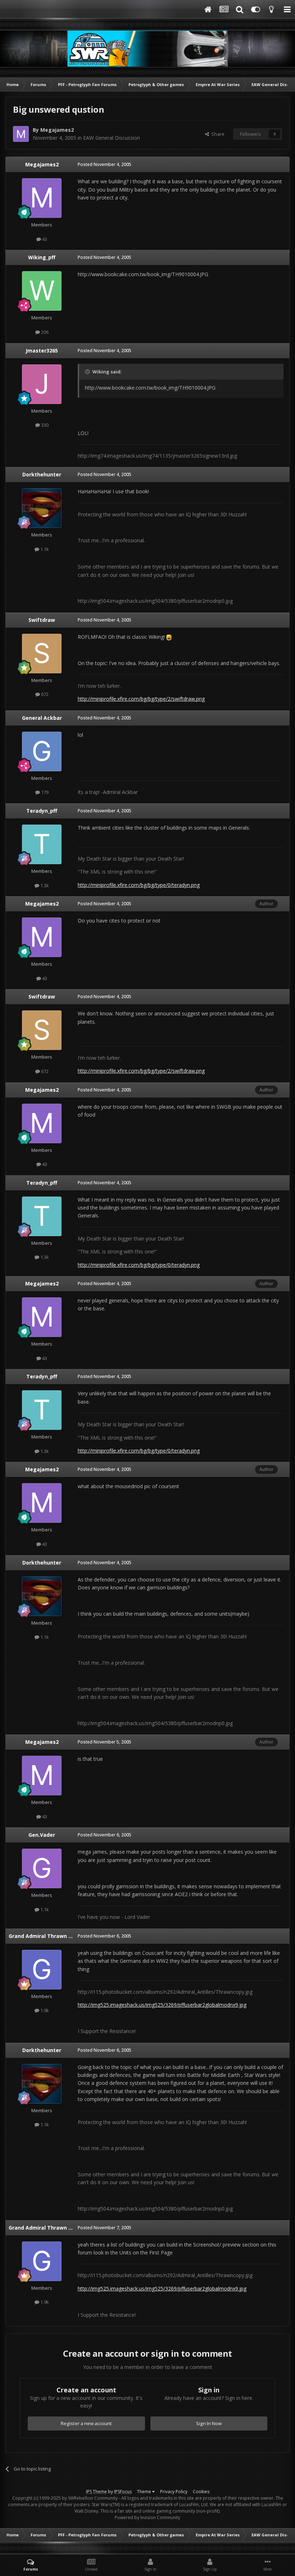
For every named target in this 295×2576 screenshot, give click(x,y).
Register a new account (86, 2423)
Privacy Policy (174, 2492)
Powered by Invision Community (147, 2517)
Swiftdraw (42, 620)
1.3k (44, 885)
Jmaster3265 (42, 351)
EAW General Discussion (112, 138)
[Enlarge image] (169, 637)
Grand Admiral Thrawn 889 (43, 1936)
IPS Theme (96, 2492)
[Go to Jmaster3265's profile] (42, 384)
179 (44, 792)
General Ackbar (42, 718)
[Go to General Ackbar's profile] (42, 751)
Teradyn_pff (42, 811)
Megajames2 (57, 130)
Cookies (201, 2492)
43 (44, 239)
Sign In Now (209, 2423)
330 (44, 425)
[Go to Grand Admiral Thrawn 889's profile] (42, 1970)
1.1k (44, 549)
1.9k (44, 2010)
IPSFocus (123, 2492)
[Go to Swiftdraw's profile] (42, 654)
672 (44, 694)
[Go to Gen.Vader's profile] (42, 1868)
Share (217, 134)
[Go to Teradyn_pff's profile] (42, 844)
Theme (145, 2492)
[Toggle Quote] (88, 372)
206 (44, 332)
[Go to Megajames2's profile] (21, 134)
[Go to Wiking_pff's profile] (42, 291)
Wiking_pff (42, 257)
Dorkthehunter (42, 474)
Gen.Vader (42, 1835)
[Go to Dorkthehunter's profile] (42, 508)
